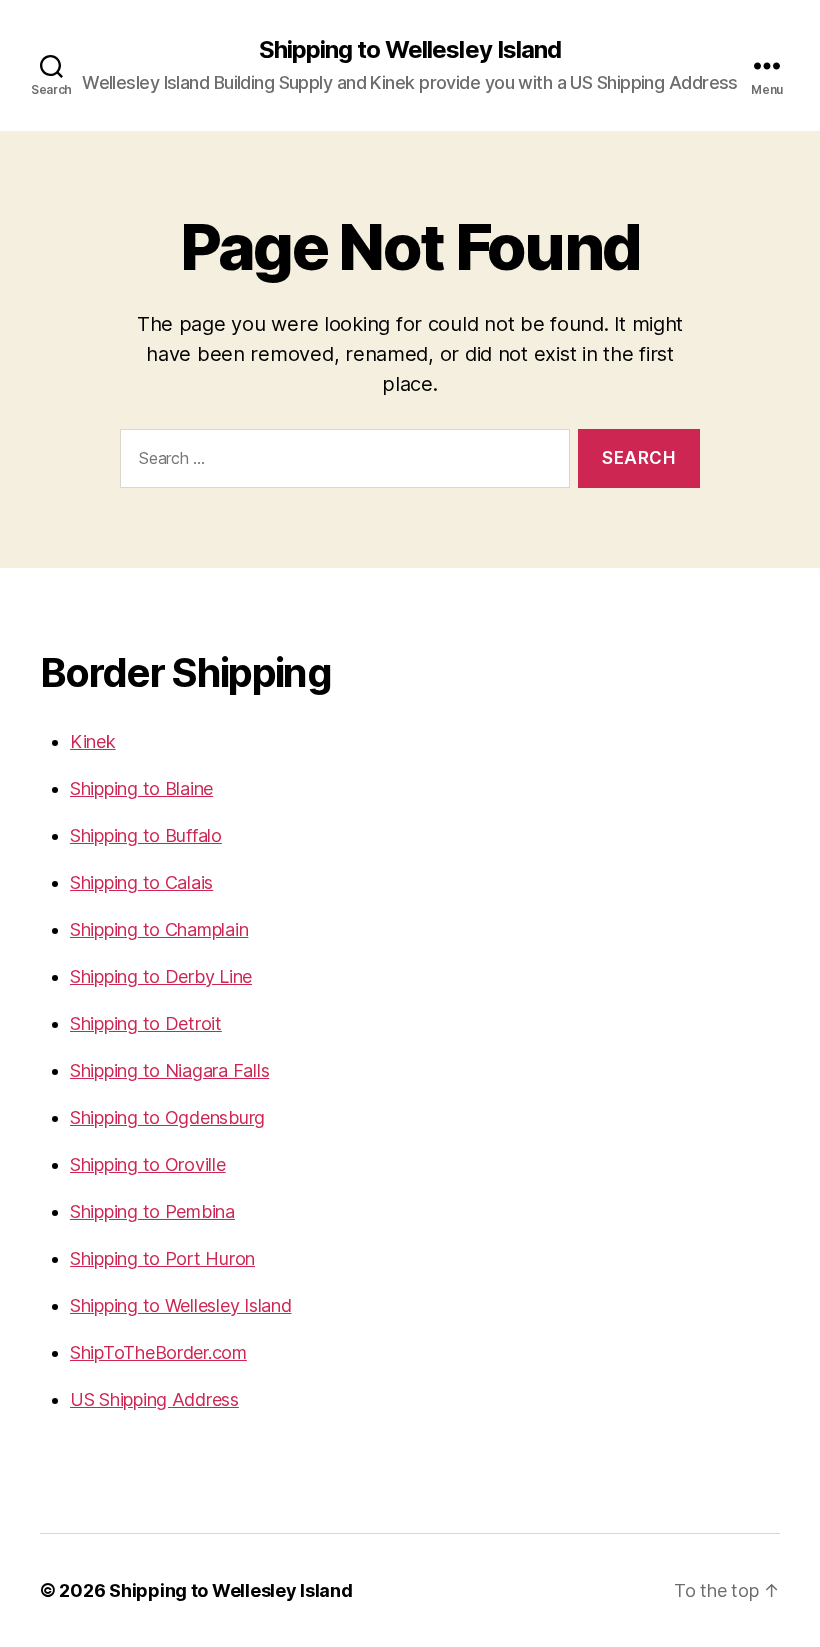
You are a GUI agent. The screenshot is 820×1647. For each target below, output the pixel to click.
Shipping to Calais (141, 882)
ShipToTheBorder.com (158, 1352)
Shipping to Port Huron (162, 1258)
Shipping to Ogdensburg (167, 1117)
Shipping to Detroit (146, 1023)
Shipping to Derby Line (161, 976)
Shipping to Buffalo (146, 835)
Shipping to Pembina (152, 1211)
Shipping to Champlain (159, 929)
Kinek (93, 741)
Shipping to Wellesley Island (409, 50)
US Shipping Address (154, 1399)
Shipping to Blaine (141, 788)
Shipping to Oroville (148, 1164)
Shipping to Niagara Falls (169, 1070)
